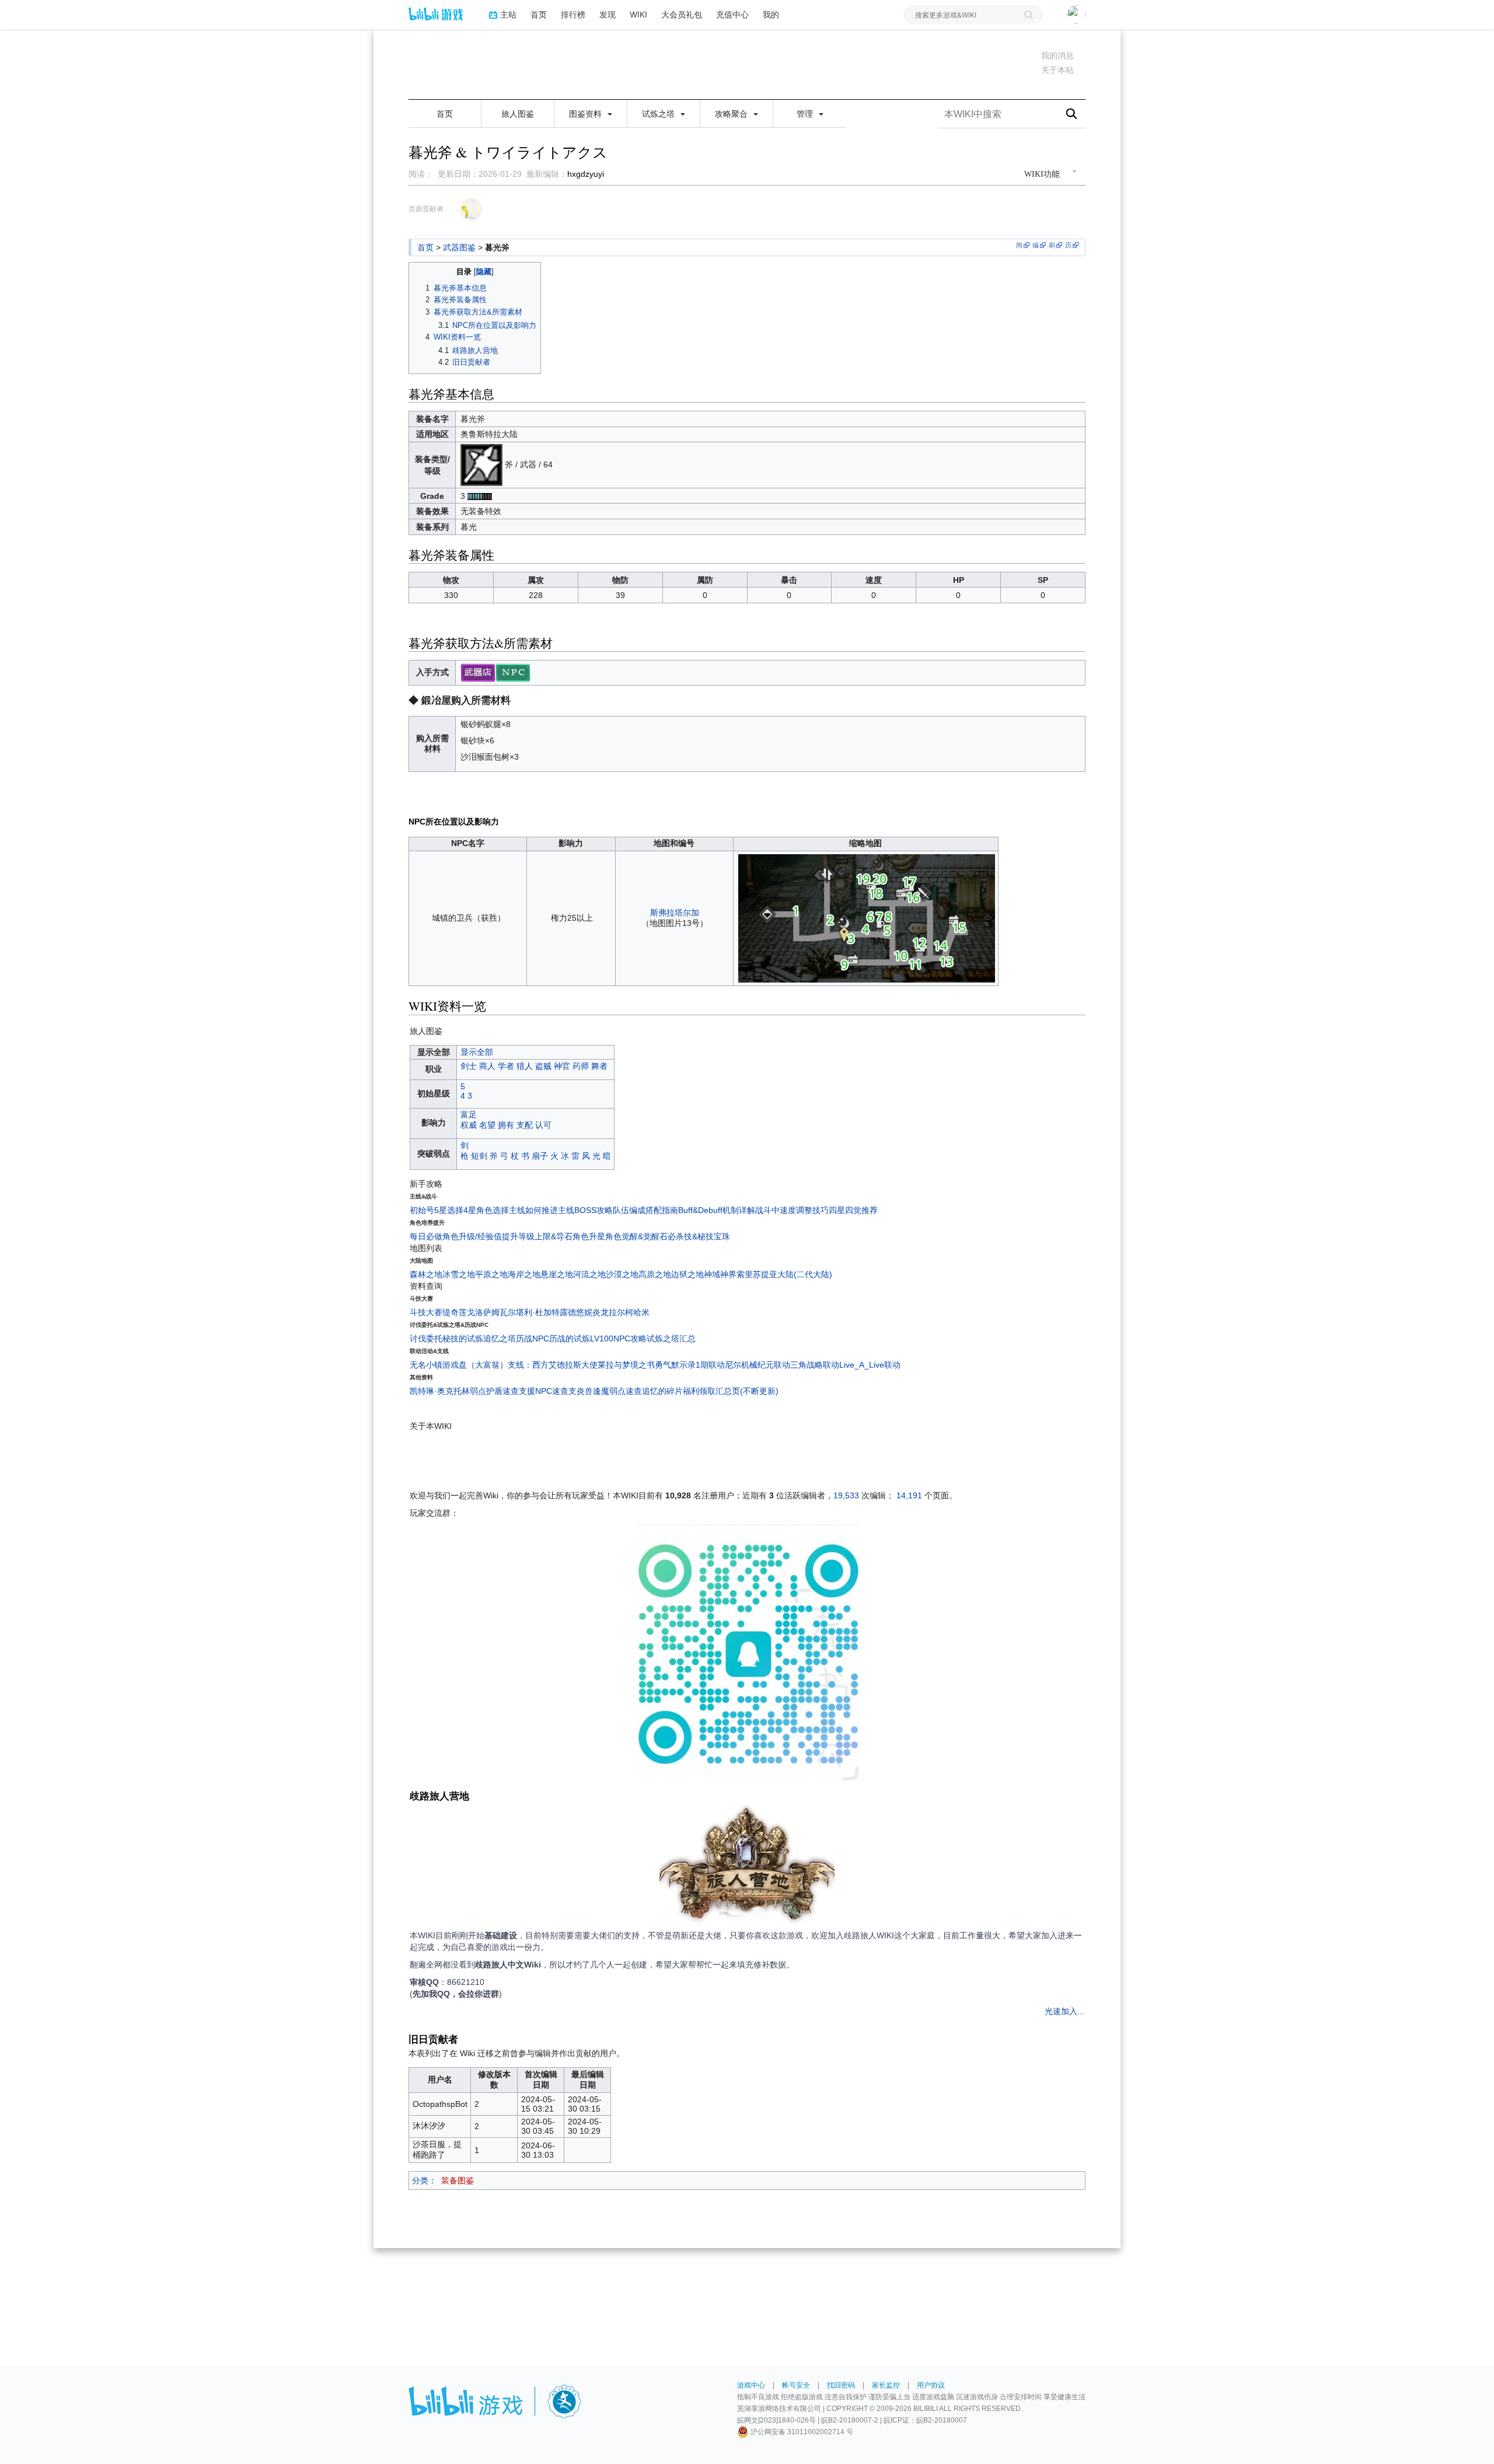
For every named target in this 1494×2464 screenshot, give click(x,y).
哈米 (641, 1312)
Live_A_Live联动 (870, 1365)
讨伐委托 (426, 1338)
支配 (525, 1125)
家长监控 (886, 2385)
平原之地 (491, 1274)
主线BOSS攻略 (585, 1210)
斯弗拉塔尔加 (675, 913)
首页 (539, 14)
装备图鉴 (458, 2180)
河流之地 (589, 1274)
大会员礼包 (682, 14)
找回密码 (841, 2385)
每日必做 (426, 1236)
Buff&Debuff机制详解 (717, 1210)
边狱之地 (687, 1274)
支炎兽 (581, 1391)
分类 (420, 2180)
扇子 (540, 1156)
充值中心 (732, 14)
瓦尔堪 (512, 1312)
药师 (581, 1066)
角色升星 (589, 1236)
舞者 (599, 1066)
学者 (506, 1066)
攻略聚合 (732, 114)
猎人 (525, 1066)
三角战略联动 (815, 1365)
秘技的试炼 (463, 1338)
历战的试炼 (570, 1338)
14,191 (909, 1495)
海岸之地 (524, 1274)
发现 (608, 14)
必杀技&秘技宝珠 (699, 1236)
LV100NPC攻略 (618, 1338)
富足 (469, 1114)
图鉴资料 (587, 114)
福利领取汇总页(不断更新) (731, 1391)
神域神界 (720, 1274)
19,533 (846, 1495)
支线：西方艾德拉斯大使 (553, 1365)
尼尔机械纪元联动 (758, 1365)
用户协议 (931, 2385)
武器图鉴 (459, 247)
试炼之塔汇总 (671, 1338)
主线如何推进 (533, 1210)
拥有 (506, 1125)
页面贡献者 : (428, 209)
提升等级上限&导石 (537, 1236)
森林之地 (426, 1274)
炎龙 (601, 1312)
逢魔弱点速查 (617, 1391)
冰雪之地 (459, 1274)
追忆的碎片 (662, 1391)
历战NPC (533, 1338)
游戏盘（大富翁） (475, 1365)
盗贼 (543, 1066)
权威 (469, 1125)
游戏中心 (751, 2385)
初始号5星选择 (437, 1210)
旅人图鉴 (518, 114)
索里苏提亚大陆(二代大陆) (784, 1274)
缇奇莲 (455, 1312)
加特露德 (560, 1312)
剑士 (469, 1066)
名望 (487, 1125)
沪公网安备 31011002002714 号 (801, 2432)
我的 (771, 14)
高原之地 (655, 1274)
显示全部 (477, 1052)
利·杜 (534, 1312)
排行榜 (573, 14)
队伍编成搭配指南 (645, 1210)
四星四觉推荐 (853, 1210)
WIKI (638, 14)
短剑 (479, 1156)
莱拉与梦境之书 (626, 1365)
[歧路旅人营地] (747, 1867)
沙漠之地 (622, 1274)
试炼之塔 (659, 114)
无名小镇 (426, 1365)
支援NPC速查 (544, 1391)
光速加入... (1064, 2011)
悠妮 (584, 1312)
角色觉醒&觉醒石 (636, 1236)
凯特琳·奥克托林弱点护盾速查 (464, 1391)
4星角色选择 (486, 1210)
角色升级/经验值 (472, 1236)
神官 (562, 1066)
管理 (806, 114)
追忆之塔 (500, 1338)
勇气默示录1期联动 (690, 1365)
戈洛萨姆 (483, 1312)
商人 (487, 1066)
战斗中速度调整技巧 (792, 1210)
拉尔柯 (621, 1312)
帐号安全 (796, 2385)
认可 (543, 1125)
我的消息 (1057, 55)
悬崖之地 (557, 1274)
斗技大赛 (426, 1312)
